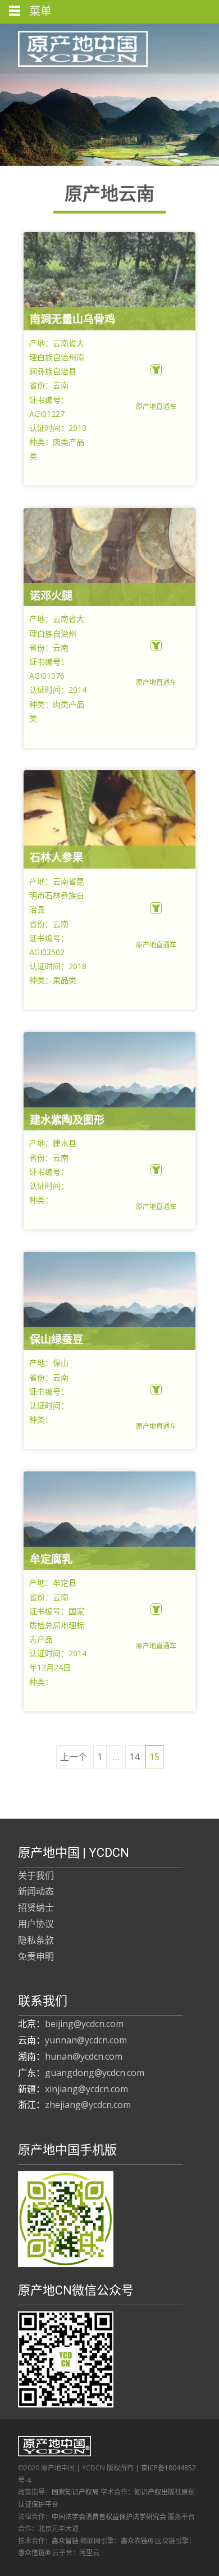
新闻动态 (36, 1891)
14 (134, 1757)
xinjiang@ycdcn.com (86, 2089)
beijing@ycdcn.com (84, 2024)
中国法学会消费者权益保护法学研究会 (109, 2517)
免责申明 (36, 1956)
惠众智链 (65, 2541)
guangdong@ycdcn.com (95, 2073)
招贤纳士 (36, 1907)
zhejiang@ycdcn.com (88, 2105)
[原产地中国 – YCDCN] (74, 46)
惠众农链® (137, 2541)
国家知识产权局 (75, 2492)
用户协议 (36, 1924)
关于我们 (36, 1875)
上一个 (74, 1757)
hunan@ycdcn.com (84, 2056)
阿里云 (89, 2553)
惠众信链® (34, 2553)
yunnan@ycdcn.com (86, 2040)
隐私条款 (36, 1940)
